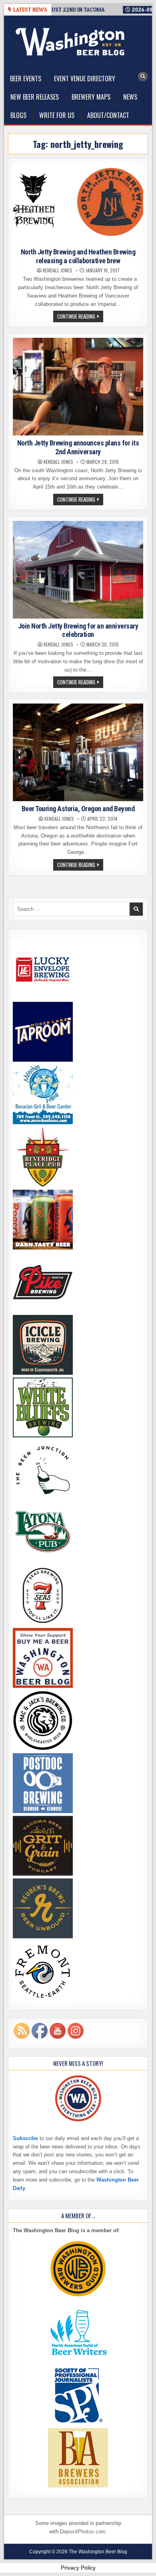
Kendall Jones (58, 270)
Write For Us (57, 115)
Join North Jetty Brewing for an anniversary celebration (78, 630)
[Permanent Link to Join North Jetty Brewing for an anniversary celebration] (78, 570)
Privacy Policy (78, 2568)
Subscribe (25, 2138)
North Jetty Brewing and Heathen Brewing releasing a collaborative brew (78, 256)
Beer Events (26, 79)
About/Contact (108, 115)
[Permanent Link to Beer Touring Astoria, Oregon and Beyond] (78, 752)
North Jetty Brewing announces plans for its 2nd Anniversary (78, 447)
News (130, 97)
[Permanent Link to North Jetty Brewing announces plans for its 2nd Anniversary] (78, 387)
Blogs (18, 115)
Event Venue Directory (85, 79)
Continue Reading (80, 317)
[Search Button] (143, 77)
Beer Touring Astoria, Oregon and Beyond (78, 809)
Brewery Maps (91, 97)
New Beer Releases (35, 97)
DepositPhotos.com (83, 2532)
